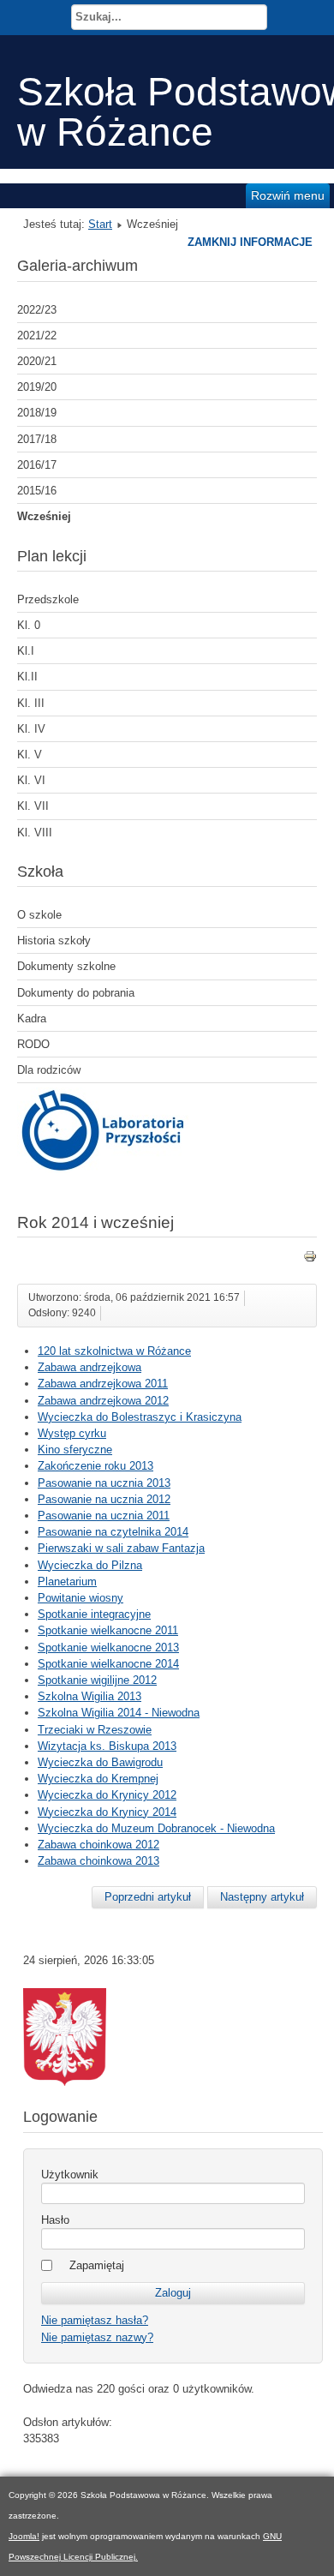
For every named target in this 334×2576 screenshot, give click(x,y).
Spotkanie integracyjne (94, 1614)
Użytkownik (70, 2175)
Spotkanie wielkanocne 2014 (108, 1664)
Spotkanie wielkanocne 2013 (108, 1647)
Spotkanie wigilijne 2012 (97, 1680)
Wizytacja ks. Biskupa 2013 (107, 1746)
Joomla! (24, 2536)
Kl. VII (33, 806)
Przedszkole (48, 599)
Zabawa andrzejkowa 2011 (103, 1384)
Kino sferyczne (75, 1450)
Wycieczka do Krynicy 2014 (107, 1812)
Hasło (55, 2220)
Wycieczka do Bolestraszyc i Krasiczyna (140, 1417)
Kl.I (26, 651)
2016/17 (37, 465)
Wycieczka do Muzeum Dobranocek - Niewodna (156, 1828)
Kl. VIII (35, 833)
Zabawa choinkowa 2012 (98, 1845)
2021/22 (37, 335)
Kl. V (30, 755)
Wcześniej (44, 516)
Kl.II (27, 677)
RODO (33, 1044)
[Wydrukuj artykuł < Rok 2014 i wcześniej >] (310, 1259)
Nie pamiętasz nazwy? (97, 2337)
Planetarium (67, 1582)
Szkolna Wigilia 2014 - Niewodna (119, 1713)
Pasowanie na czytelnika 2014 (113, 1532)
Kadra (32, 1018)
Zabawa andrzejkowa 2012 (103, 1401)
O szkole (39, 915)
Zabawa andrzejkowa (89, 1367)
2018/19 (37, 413)
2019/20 (37, 387)
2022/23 (37, 310)
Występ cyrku (72, 1433)
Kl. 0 (29, 625)
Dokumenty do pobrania (76, 993)
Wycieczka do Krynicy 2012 (107, 1795)
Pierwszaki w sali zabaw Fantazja (121, 1548)
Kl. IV (31, 729)
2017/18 (37, 439)
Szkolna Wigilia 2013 (89, 1696)
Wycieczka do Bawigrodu (100, 1762)
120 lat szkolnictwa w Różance (114, 1351)
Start (100, 224)
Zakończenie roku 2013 (95, 1466)
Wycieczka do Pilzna (90, 1565)
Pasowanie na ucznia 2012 (104, 1499)
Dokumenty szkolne (66, 966)
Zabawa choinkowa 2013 (98, 1861)
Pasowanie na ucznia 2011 (104, 1516)
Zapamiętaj (97, 2265)
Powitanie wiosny (81, 1598)
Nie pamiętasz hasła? (95, 2320)
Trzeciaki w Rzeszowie (95, 1730)
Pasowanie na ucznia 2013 (104, 1483)
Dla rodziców (49, 1070)
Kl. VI (31, 780)
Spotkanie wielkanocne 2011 (108, 1630)
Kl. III (31, 703)
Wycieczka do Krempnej (98, 1779)
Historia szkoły (54, 941)
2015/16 (37, 491)
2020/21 (37, 361)
